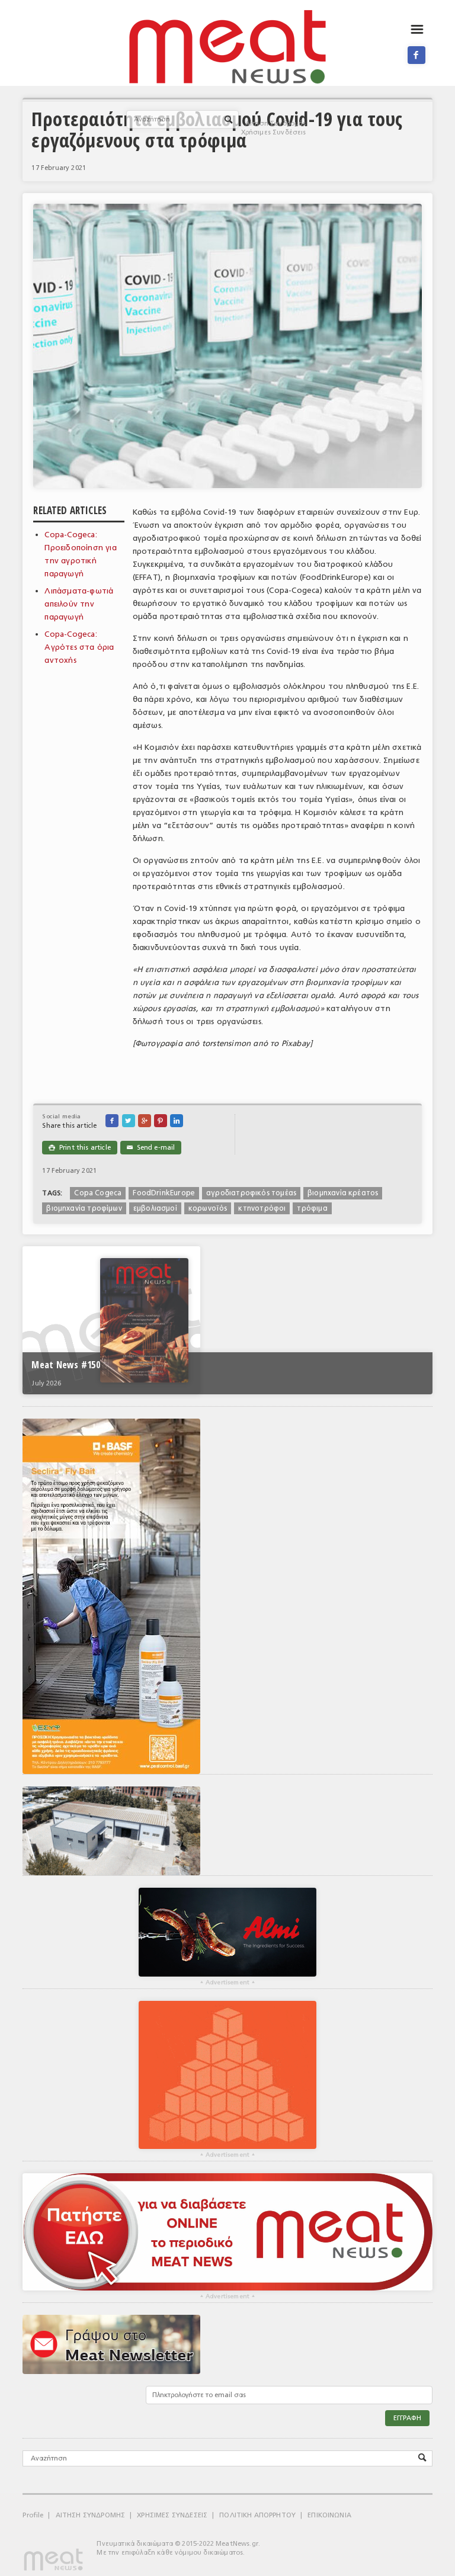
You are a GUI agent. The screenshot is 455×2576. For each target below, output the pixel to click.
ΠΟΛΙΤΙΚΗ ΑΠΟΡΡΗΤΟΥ (257, 2515)
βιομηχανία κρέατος (343, 1193)
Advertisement (227, 1982)
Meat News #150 (65, 1365)
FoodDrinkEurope (164, 1193)
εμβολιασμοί (155, 1208)
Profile (33, 2515)
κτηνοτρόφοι (262, 1208)
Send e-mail (151, 1148)
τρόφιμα (312, 1208)
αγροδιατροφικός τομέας (251, 1193)
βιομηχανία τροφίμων (84, 1208)
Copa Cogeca (98, 1193)
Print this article (79, 1148)
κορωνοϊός (208, 1208)
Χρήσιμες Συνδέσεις (274, 132)
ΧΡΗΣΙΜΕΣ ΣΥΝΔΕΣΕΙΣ (172, 2515)
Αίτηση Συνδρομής (276, 123)
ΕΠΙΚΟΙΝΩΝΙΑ (329, 2515)
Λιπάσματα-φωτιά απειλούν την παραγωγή (79, 604)
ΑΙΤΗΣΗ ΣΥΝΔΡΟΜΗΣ (91, 2515)
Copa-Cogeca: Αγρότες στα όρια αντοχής (79, 647)
